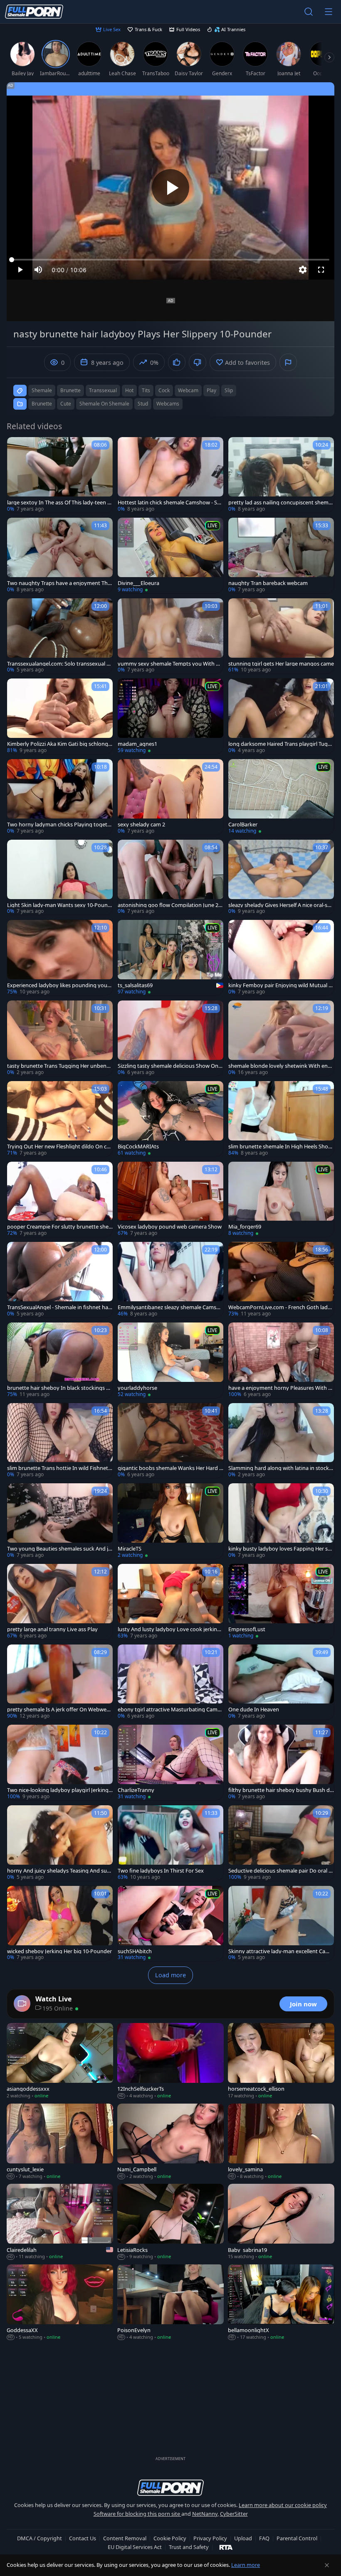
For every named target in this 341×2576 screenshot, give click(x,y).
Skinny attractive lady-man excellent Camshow (280, 1951)
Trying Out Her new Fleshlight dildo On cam (58, 1147)
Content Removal (125, 2538)
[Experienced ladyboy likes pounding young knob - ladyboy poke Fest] (60, 958)
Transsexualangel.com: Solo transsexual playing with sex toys (59, 664)
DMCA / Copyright (40, 2538)
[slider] (170, 260)
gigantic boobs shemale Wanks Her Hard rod (169, 1468)
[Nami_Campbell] (170, 2142)
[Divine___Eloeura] (170, 556)
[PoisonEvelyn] (170, 2303)
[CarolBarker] (281, 797)
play (211, 390)
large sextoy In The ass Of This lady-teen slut (59, 503)
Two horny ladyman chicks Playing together (59, 825)
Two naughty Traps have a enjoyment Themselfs (59, 583)
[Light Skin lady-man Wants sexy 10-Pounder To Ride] (60, 878)
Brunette (42, 404)
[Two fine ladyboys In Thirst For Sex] (170, 1843)
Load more (170, 1975)
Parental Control (297, 2538)
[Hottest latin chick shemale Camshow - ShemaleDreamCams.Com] (170, 475)
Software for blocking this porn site (137, 2514)
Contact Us (83, 2538)
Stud (143, 404)
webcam (188, 390)
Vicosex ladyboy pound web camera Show (170, 1227)
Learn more (246, 2565)
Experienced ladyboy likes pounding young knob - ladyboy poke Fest (59, 985)
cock (164, 390)
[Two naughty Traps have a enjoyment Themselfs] (60, 556)
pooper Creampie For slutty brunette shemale (58, 1227)
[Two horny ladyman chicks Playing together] (60, 797)
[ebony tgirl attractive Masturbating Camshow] (170, 1682)
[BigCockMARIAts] (170, 1119)
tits (146, 390)
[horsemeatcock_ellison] (281, 2061)
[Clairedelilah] (60, 2222)
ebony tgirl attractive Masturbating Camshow (170, 1710)
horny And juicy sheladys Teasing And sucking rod (60, 1871)
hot (129, 390)
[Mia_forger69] (281, 1200)
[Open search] (309, 12)
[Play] (170, 188)
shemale (42, 390)
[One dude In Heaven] (281, 1682)
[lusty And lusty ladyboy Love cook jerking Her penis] (170, 1602)
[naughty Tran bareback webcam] (281, 556)
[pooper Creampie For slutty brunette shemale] (60, 1200)
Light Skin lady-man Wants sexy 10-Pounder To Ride (59, 905)
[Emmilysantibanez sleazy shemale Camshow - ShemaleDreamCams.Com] (170, 1280)
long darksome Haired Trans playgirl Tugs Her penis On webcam (279, 744)
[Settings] (303, 270)
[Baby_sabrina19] (281, 2222)
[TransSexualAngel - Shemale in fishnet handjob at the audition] (60, 1280)
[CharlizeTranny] (170, 1762)
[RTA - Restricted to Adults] (226, 2547)
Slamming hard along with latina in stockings (281, 1468)
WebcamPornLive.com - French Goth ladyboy (281, 1307)
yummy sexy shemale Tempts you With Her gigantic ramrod (170, 664)
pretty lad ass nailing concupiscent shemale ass (280, 503)
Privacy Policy (210, 2538)
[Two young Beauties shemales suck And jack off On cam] (60, 1521)
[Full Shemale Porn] (34, 12)
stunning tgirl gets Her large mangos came (281, 664)
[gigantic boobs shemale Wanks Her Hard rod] (170, 1441)
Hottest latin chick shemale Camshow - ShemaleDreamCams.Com (170, 503)
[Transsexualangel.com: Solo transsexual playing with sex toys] (60, 636)
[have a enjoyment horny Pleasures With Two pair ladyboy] (281, 1360)
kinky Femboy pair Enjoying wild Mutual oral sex (281, 985)
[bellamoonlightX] (281, 2303)
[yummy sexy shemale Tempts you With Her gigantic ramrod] (170, 636)
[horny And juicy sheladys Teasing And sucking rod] (60, 1843)
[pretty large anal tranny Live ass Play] (60, 1602)
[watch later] (17, 447)
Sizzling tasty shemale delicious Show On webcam (168, 1066)
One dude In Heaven (254, 1710)
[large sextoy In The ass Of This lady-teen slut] (60, 475)
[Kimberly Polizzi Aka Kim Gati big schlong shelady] (60, 716)
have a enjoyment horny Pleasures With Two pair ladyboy (280, 1388)
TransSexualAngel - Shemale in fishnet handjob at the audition (59, 1307)
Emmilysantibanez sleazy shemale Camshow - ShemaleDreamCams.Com (170, 1307)
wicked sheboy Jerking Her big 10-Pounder (59, 1951)
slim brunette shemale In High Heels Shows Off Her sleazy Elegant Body (280, 1147)
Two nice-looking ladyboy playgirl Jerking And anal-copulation (58, 1790)
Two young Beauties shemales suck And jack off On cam (59, 1549)
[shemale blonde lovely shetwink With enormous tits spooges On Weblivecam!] (281, 1038)
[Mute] (38, 270)
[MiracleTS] (170, 1521)
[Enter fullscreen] (321, 270)
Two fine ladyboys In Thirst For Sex (161, 1871)
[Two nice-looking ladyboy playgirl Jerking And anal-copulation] (60, 1762)
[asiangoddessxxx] (60, 2061)
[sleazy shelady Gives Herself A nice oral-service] (281, 878)
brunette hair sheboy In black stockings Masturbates (59, 1388)
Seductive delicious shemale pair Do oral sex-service (281, 1871)
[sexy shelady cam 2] (170, 797)
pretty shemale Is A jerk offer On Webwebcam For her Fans (60, 1710)
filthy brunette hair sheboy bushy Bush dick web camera (281, 1790)
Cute (66, 404)
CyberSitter (234, 2514)
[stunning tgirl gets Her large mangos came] (281, 636)
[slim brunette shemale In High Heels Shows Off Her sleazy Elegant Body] (281, 1119)
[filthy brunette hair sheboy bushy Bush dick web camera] (281, 1762)
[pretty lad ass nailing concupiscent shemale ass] (281, 475)
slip (229, 390)
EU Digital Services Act (135, 2547)
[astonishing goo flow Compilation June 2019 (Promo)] (170, 878)
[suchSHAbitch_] (170, 1924)
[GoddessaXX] (60, 2303)
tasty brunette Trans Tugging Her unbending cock (59, 1066)
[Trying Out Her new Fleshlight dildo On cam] (60, 1119)
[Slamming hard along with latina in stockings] (281, 1441)
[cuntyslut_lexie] (60, 2142)
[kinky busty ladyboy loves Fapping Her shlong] (281, 1521)
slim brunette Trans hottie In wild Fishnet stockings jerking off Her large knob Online (59, 1468)
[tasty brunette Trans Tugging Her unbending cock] (60, 1038)
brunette (70, 390)
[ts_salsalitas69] (170, 958)
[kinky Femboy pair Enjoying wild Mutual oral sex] (281, 958)
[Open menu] (329, 12)
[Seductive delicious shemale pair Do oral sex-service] (281, 1843)
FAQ (264, 2538)
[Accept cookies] (327, 2565)
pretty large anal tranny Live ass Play (52, 1629)
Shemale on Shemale (104, 404)
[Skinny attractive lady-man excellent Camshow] (281, 1924)
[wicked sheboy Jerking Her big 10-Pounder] (60, 1924)
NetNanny (205, 2514)
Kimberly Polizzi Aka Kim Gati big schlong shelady (59, 744)
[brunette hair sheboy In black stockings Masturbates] (60, 1360)
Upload (243, 2538)
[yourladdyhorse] (170, 1360)
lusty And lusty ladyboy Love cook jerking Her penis (169, 1629)
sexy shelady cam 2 (141, 825)
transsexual (103, 390)
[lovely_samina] (281, 2142)
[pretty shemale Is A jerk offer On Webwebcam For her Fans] (60, 1682)
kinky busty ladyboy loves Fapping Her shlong (280, 1549)
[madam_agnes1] (170, 716)
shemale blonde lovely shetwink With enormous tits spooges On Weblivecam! (281, 1066)
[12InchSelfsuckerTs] (170, 2061)
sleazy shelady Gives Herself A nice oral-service (280, 905)
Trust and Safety (189, 2547)
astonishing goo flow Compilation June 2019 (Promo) (169, 905)
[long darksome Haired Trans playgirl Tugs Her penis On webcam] (281, 716)
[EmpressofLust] (281, 1602)
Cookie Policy (170, 2538)
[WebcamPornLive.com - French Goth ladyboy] (281, 1280)
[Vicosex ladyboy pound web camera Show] (170, 1200)
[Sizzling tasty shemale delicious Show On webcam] (170, 1038)
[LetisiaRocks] (170, 2222)
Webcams (168, 404)
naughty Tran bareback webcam (268, 583)
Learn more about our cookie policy (283, 2505)
